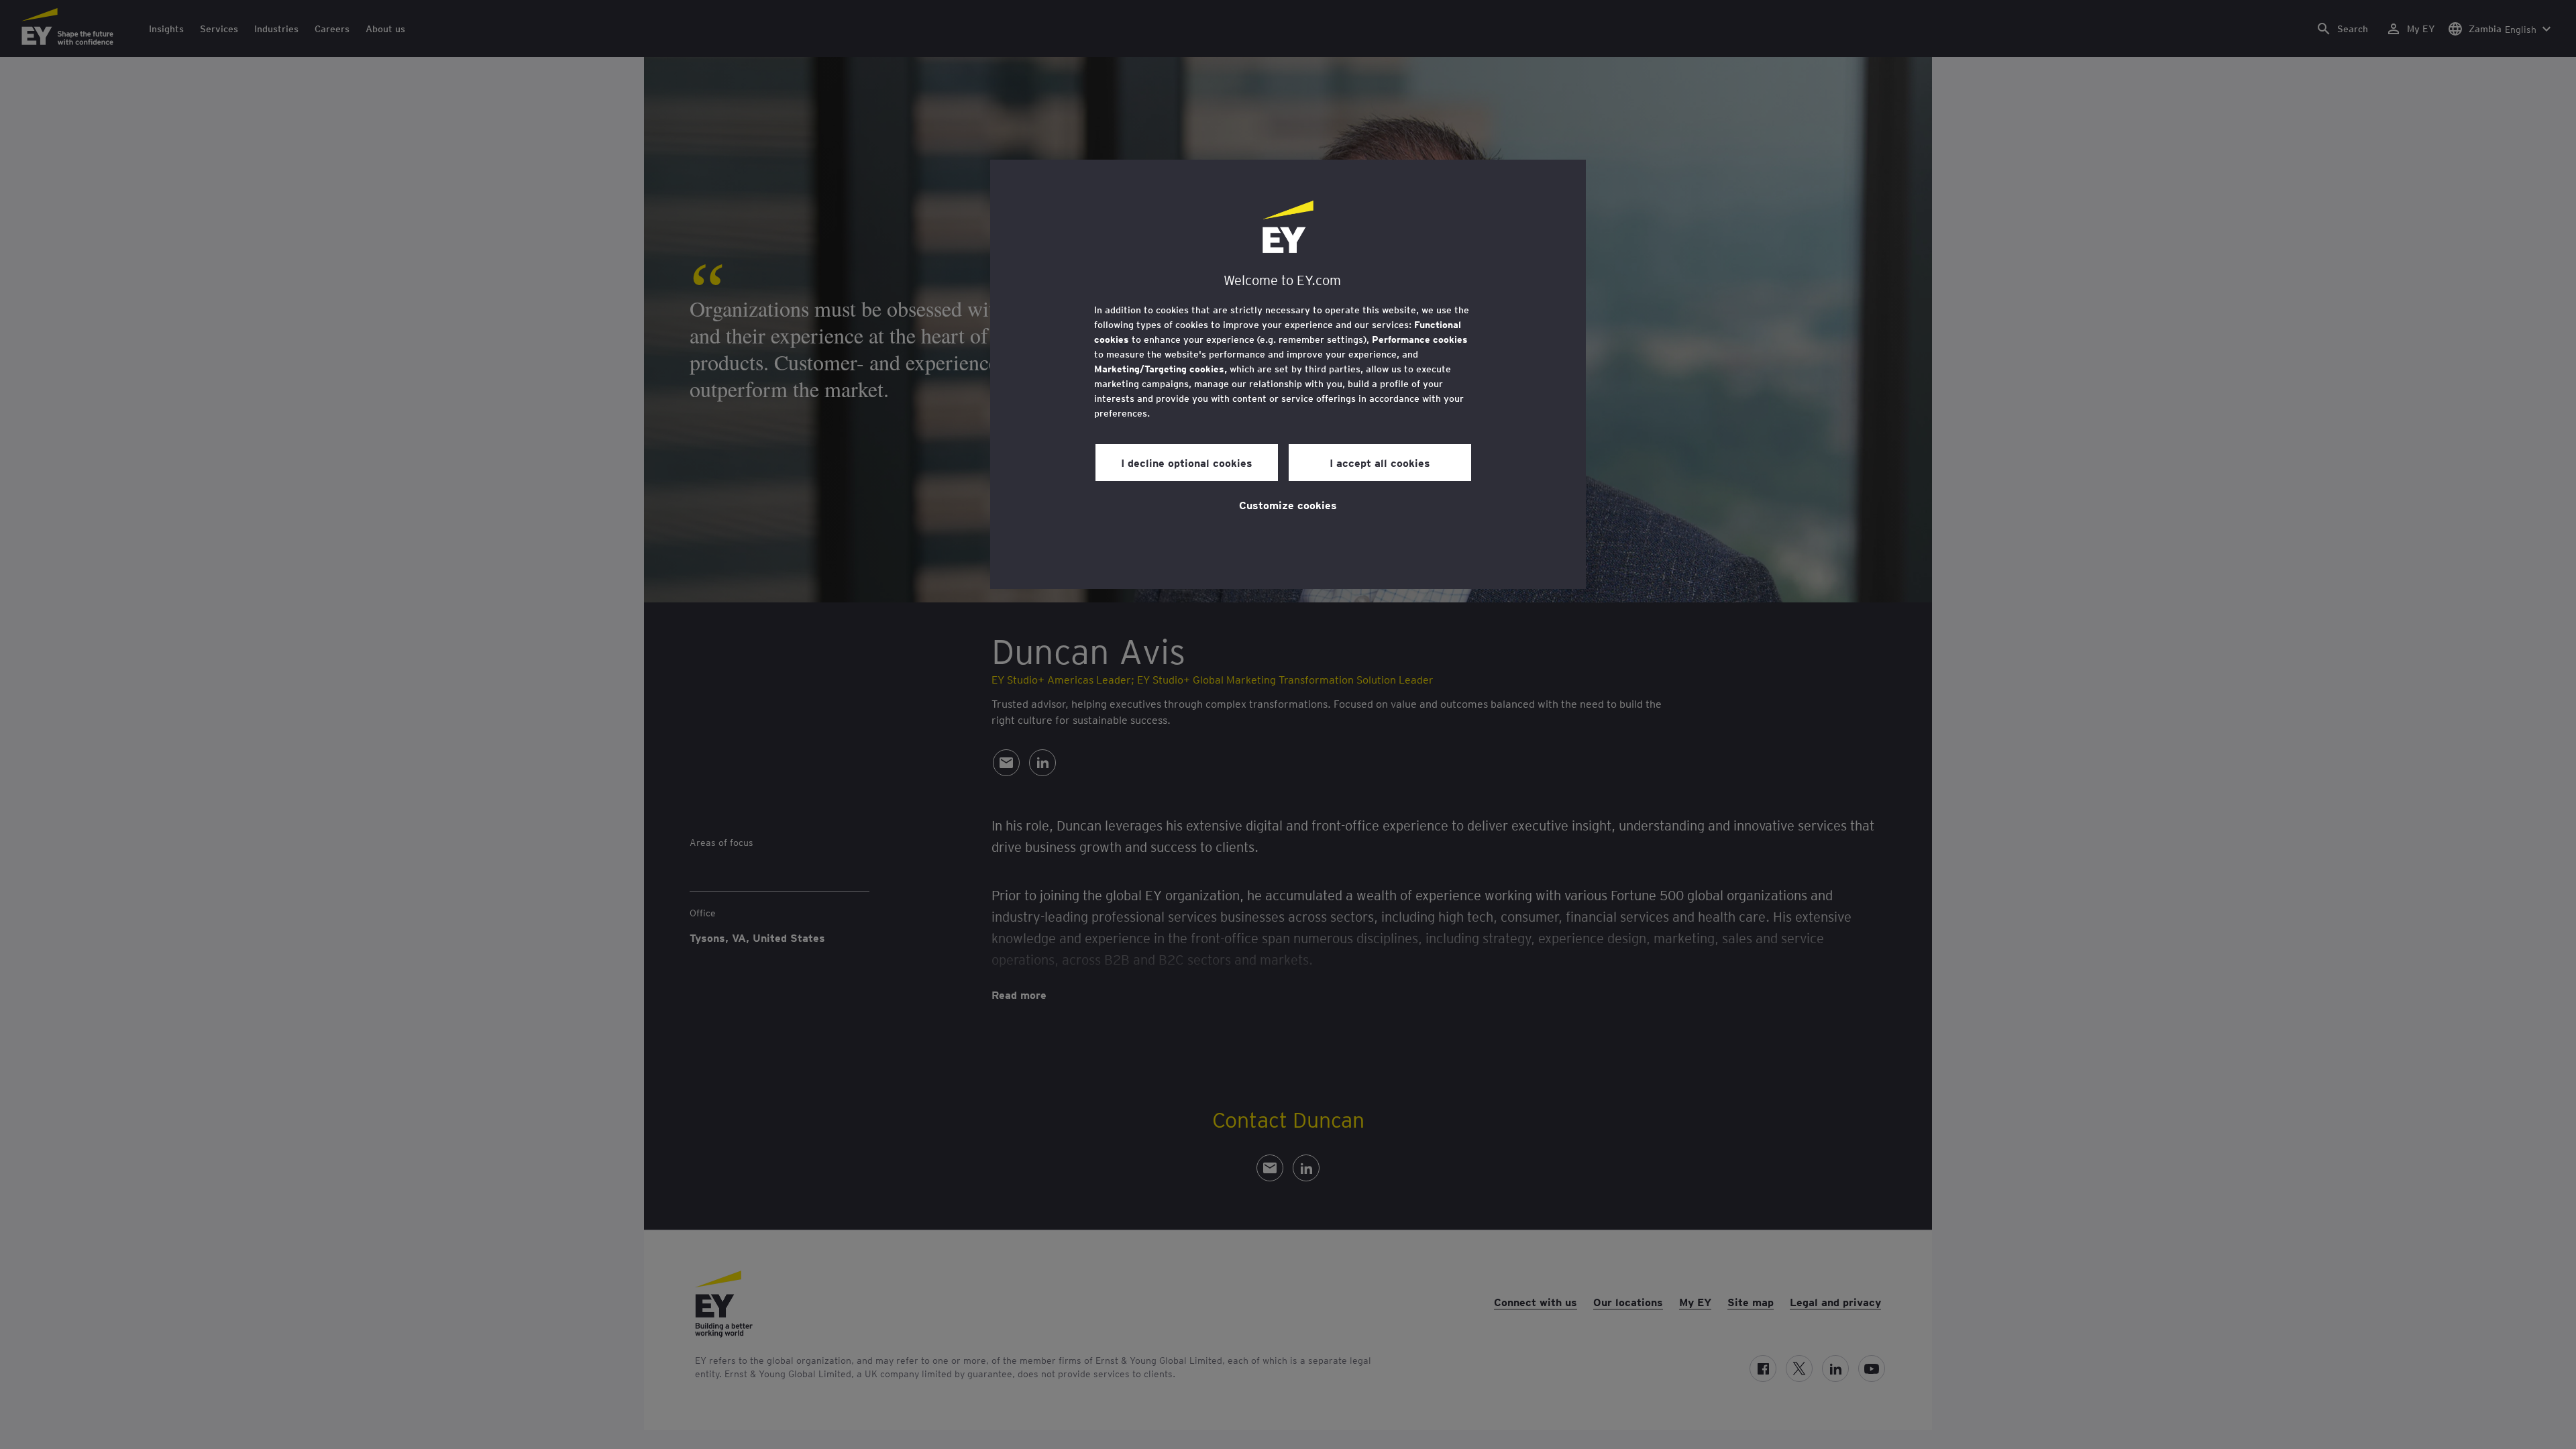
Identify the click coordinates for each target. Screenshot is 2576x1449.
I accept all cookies (1380, 462)
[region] (1288, 374)
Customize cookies (1288, 504)
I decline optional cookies (1187, 462)
